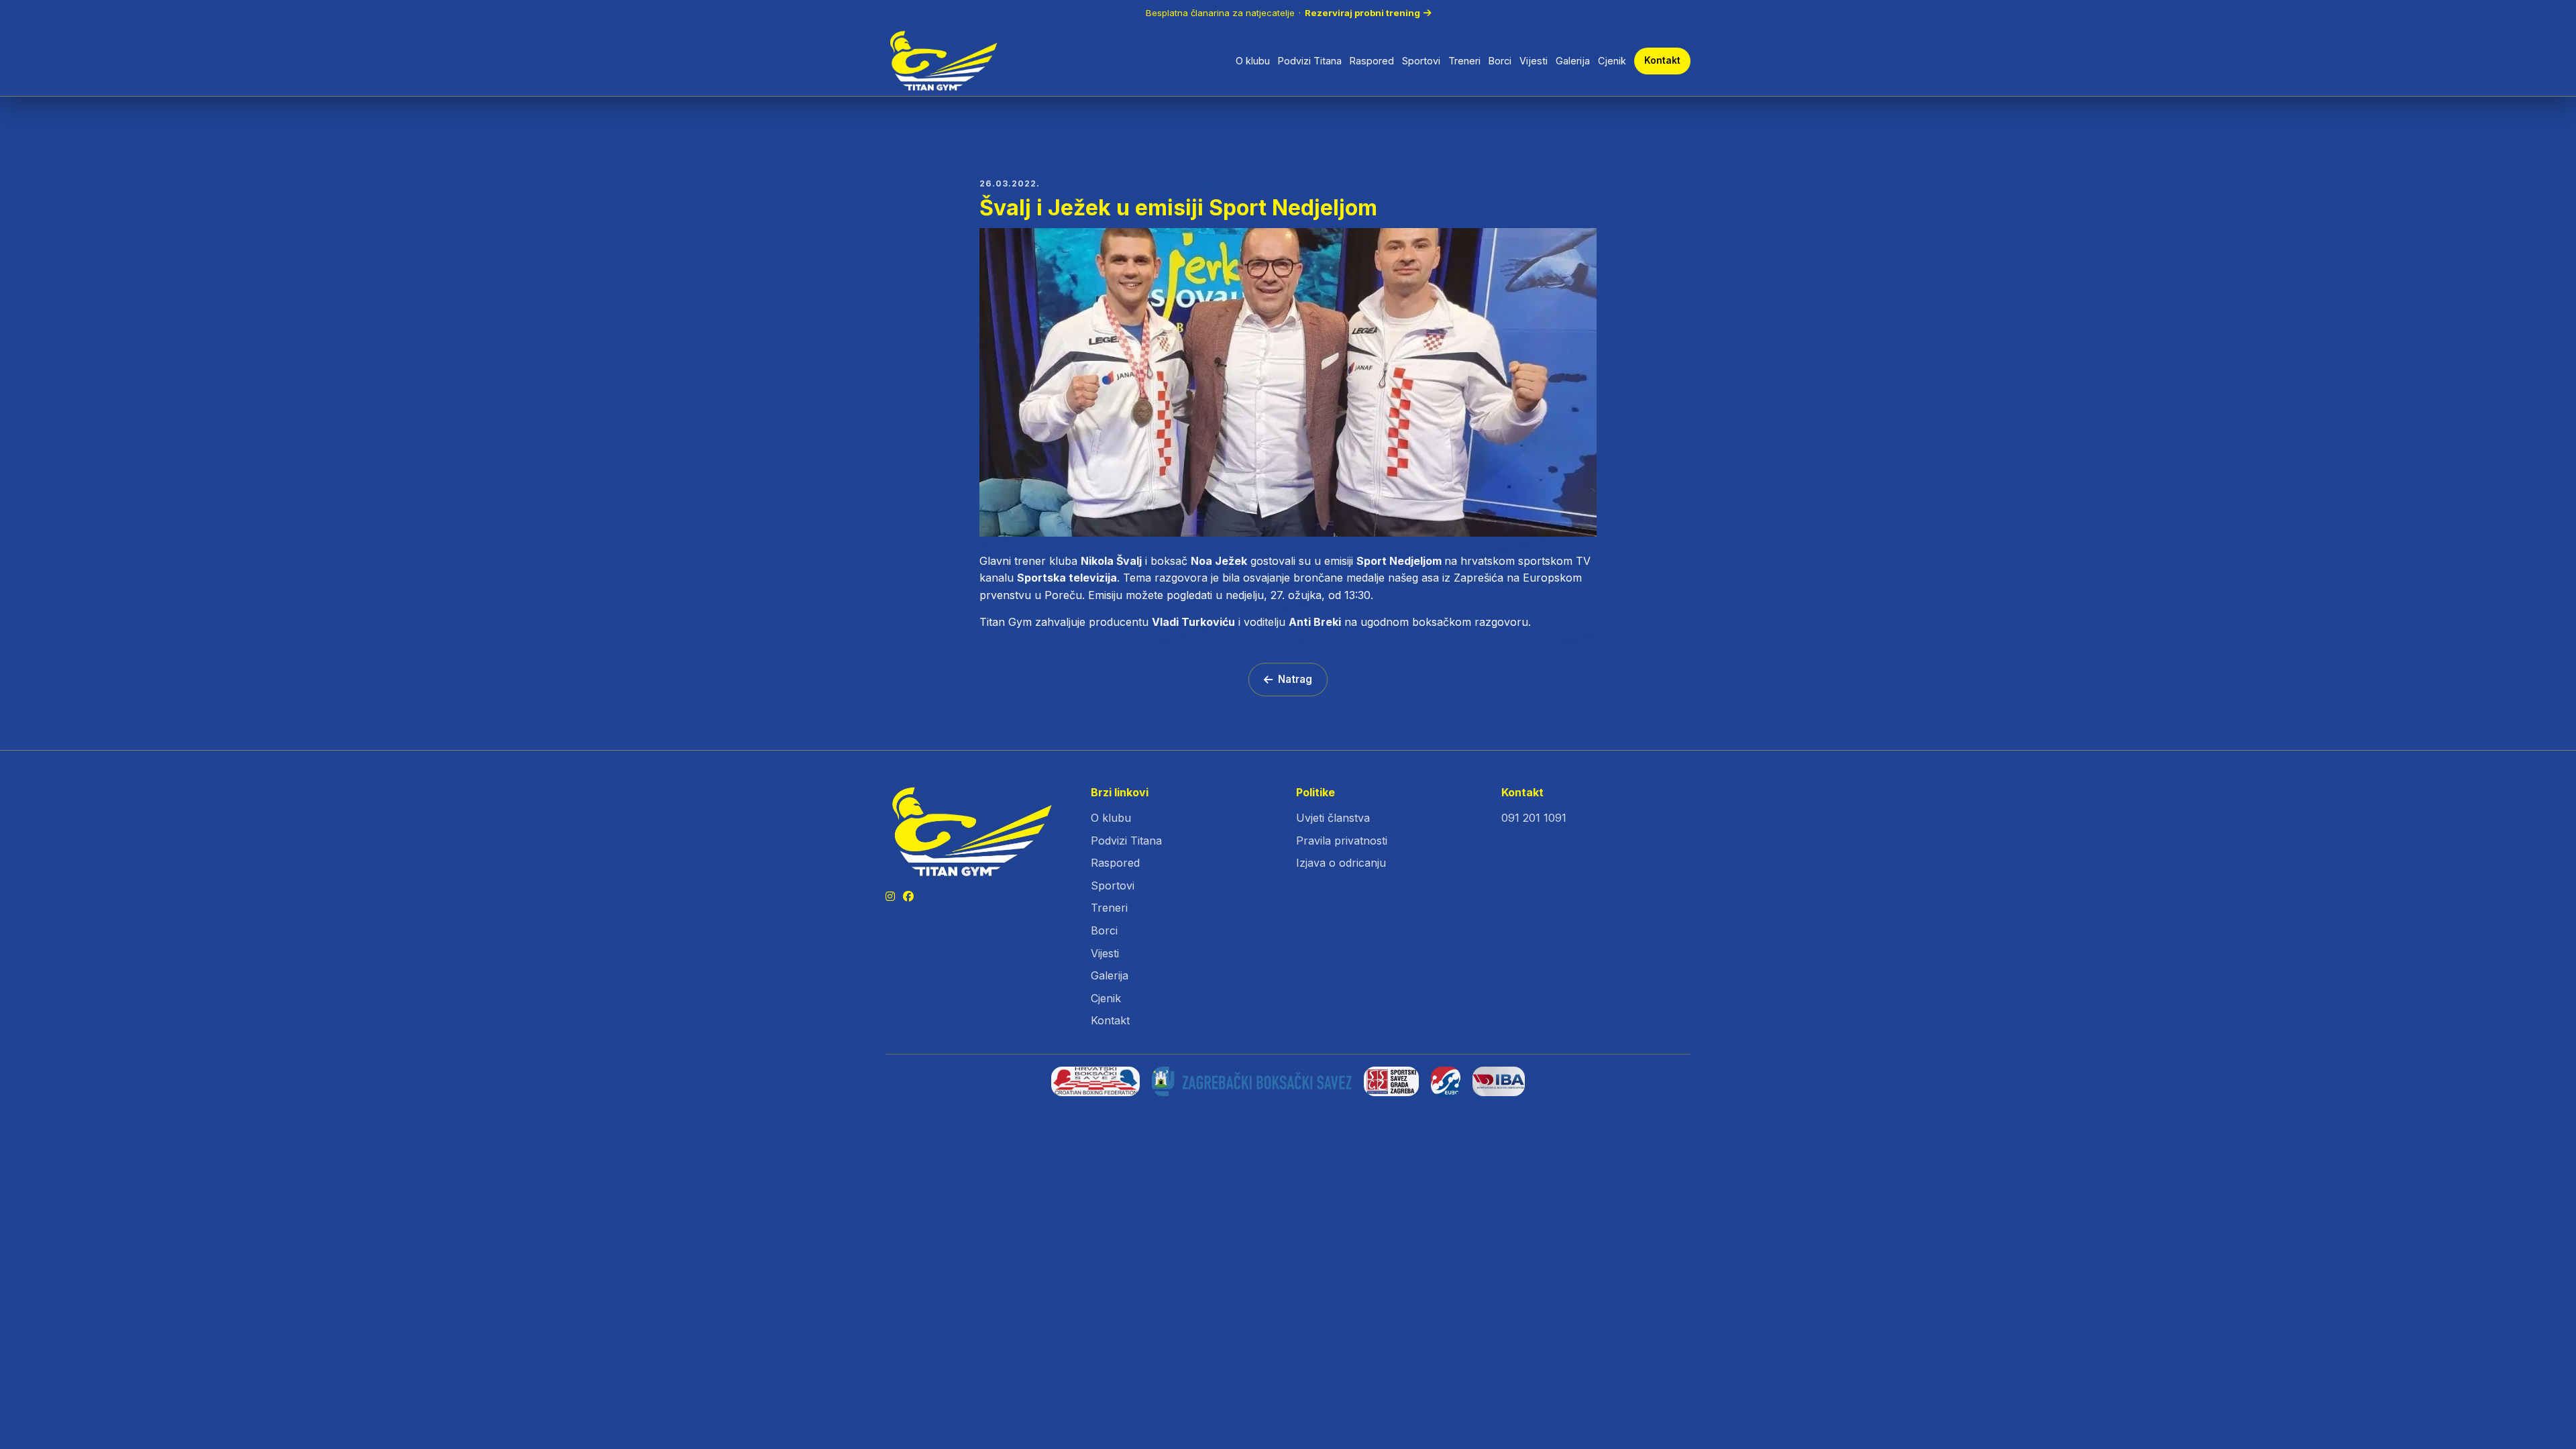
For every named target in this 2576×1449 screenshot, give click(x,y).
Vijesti (1534, 61)
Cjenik (1612, 61)
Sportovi (1421, 61)
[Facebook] (908, 897)
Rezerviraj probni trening (1362, 13)
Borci (1500, 61)
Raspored (1372, 61)
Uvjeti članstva (1333, 818)
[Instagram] (890, 897)
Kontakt (1662, 60)
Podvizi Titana (1310, 61)
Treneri (1464, 61)
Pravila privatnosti (1342, 841)
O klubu (1253, 61)
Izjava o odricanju (1341, 863)
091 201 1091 (1534, 818)
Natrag (1295, 679)
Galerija (1573, 61)
